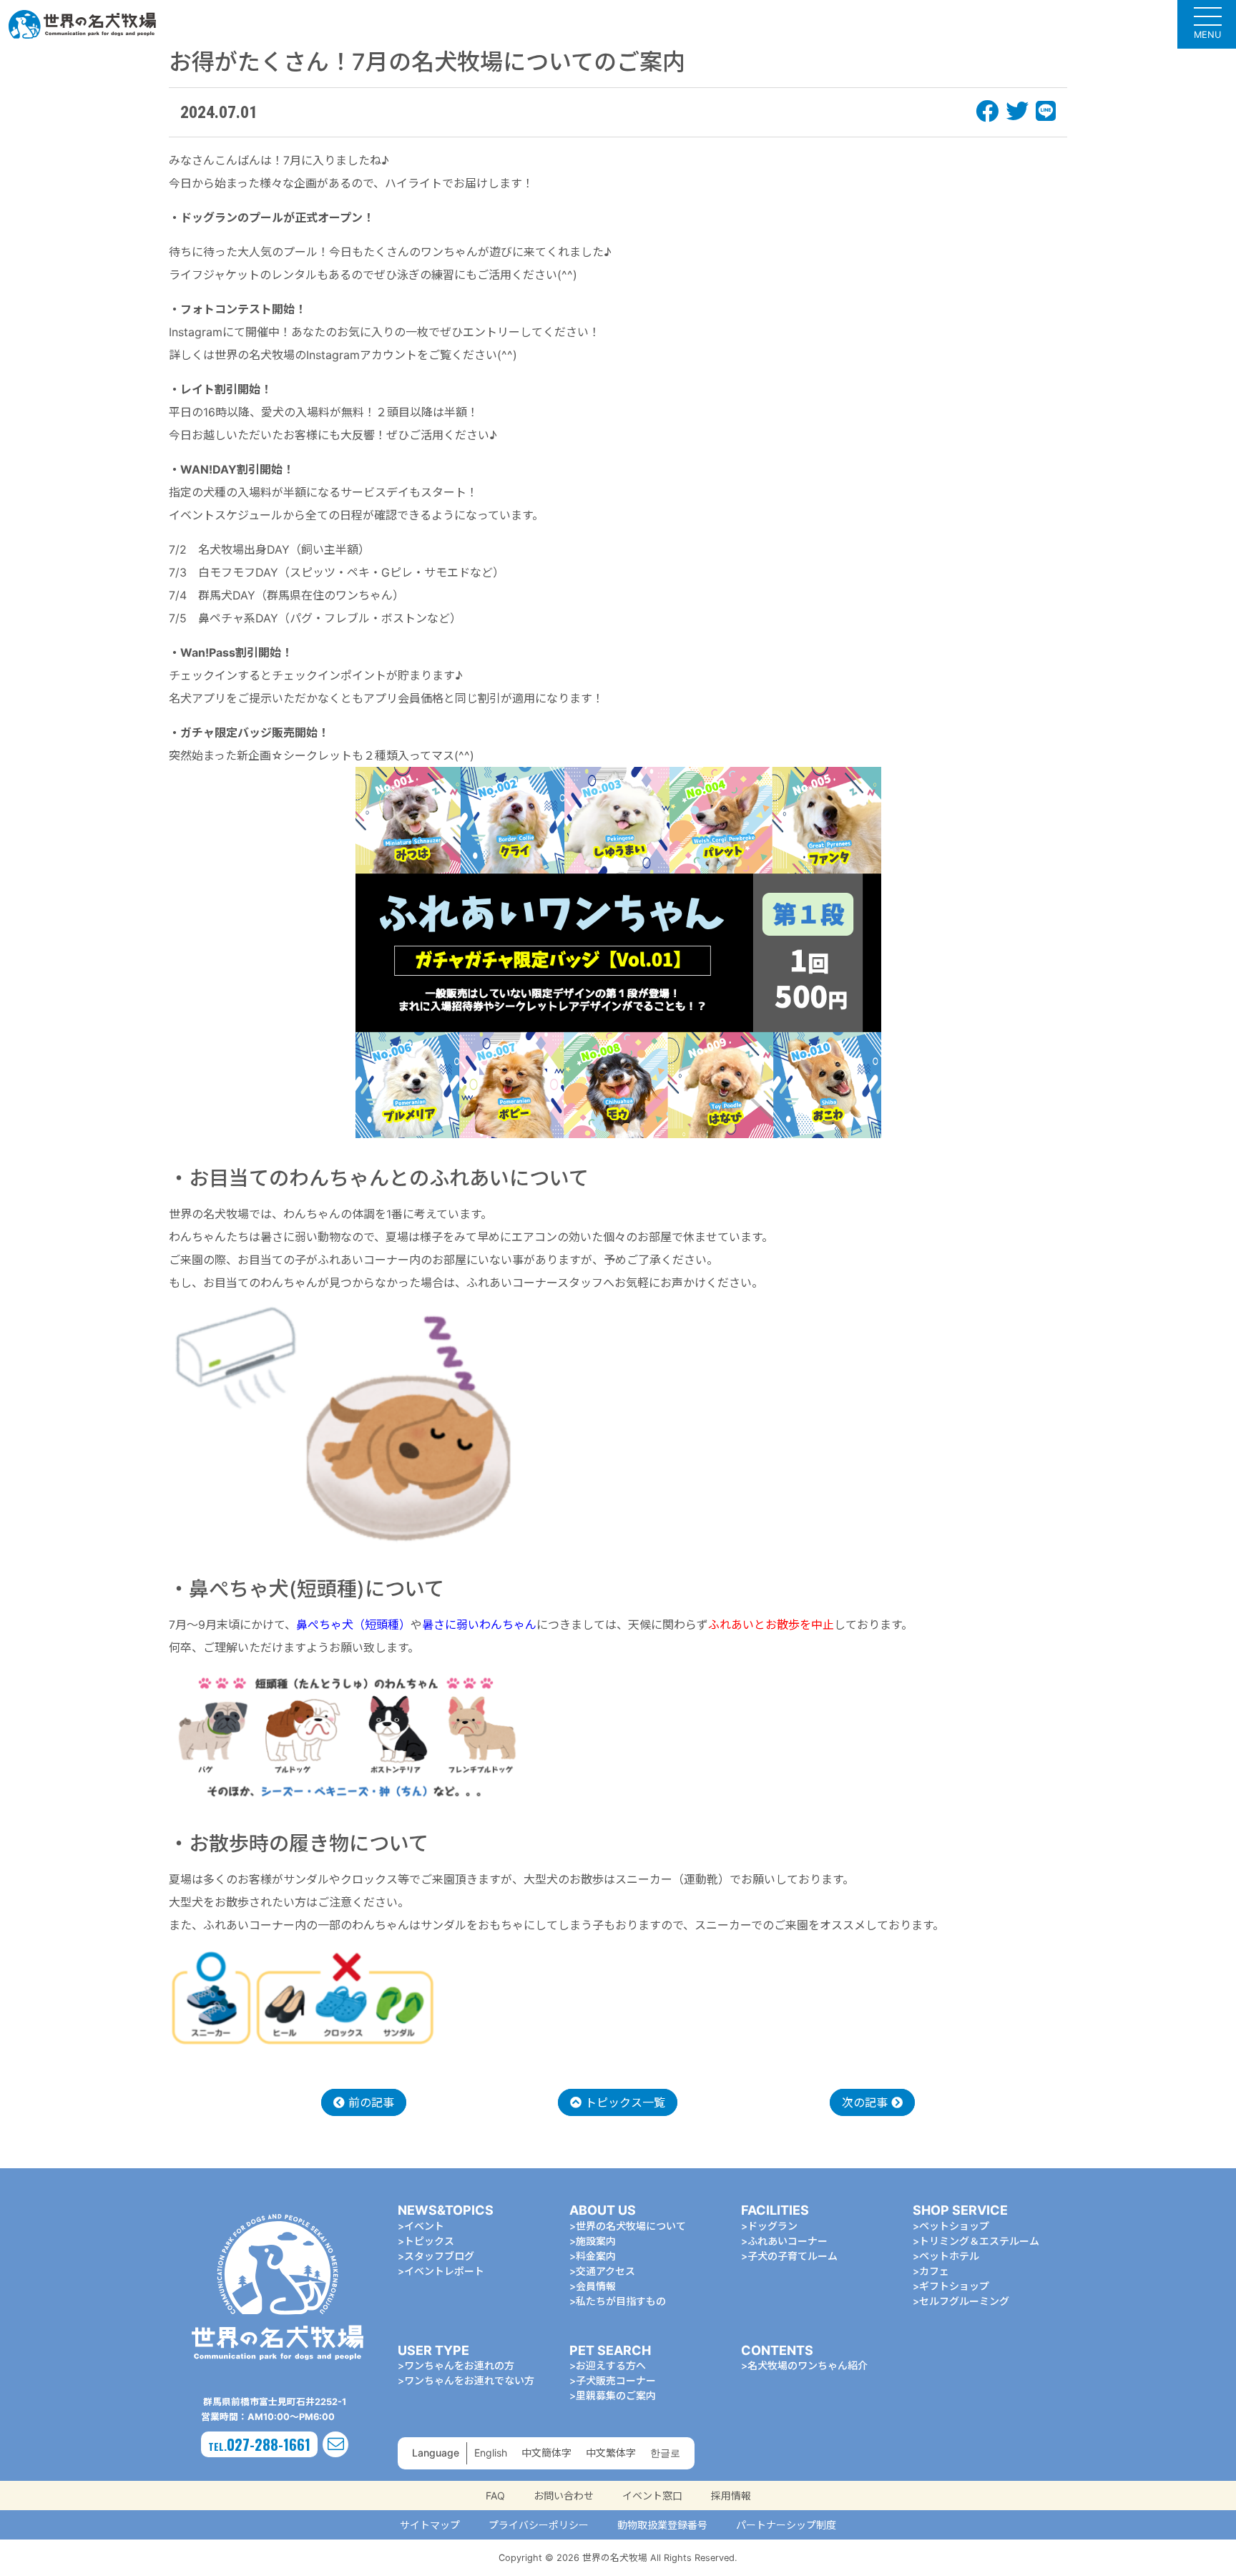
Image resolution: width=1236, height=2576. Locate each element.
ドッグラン (772, 2226)
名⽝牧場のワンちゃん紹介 (808, 2365)
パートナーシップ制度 (786, 2525)
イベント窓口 (652, 2496)
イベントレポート (444, 2271)
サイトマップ (430, 2525)
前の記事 (369, 2102)
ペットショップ (954, 2226)
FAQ (495, 2496)
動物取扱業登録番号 (662, 2525)
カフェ (934, 2271)
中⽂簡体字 (546, 2453)
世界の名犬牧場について (631, 2226)
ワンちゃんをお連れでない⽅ (469, 2380)
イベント (424, 2226)
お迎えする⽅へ (611, 2365)
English (491, 2453)
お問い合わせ (564, 2496)
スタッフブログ (439, 2256)
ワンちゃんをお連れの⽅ (459, 2365)
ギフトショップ (954, 2286)
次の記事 (867, 2102)
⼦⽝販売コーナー (616, 2380)
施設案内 (596, 2241)
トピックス (429, 2241)
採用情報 (731, 2496)
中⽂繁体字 (611, 2453)
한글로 (665, 2453)
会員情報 (596, 2286)
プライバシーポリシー (539, 2525)
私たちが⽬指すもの (621, 2301)
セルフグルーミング (964, 2301)
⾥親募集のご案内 (616, 2395)
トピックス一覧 (623, 2102)
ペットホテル (949, 2256)
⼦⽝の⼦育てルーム (793, 2256)
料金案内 (596, 2256)
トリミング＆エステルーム (979, 2241)
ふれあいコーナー (788, 2241)
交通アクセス (605, 2271)
